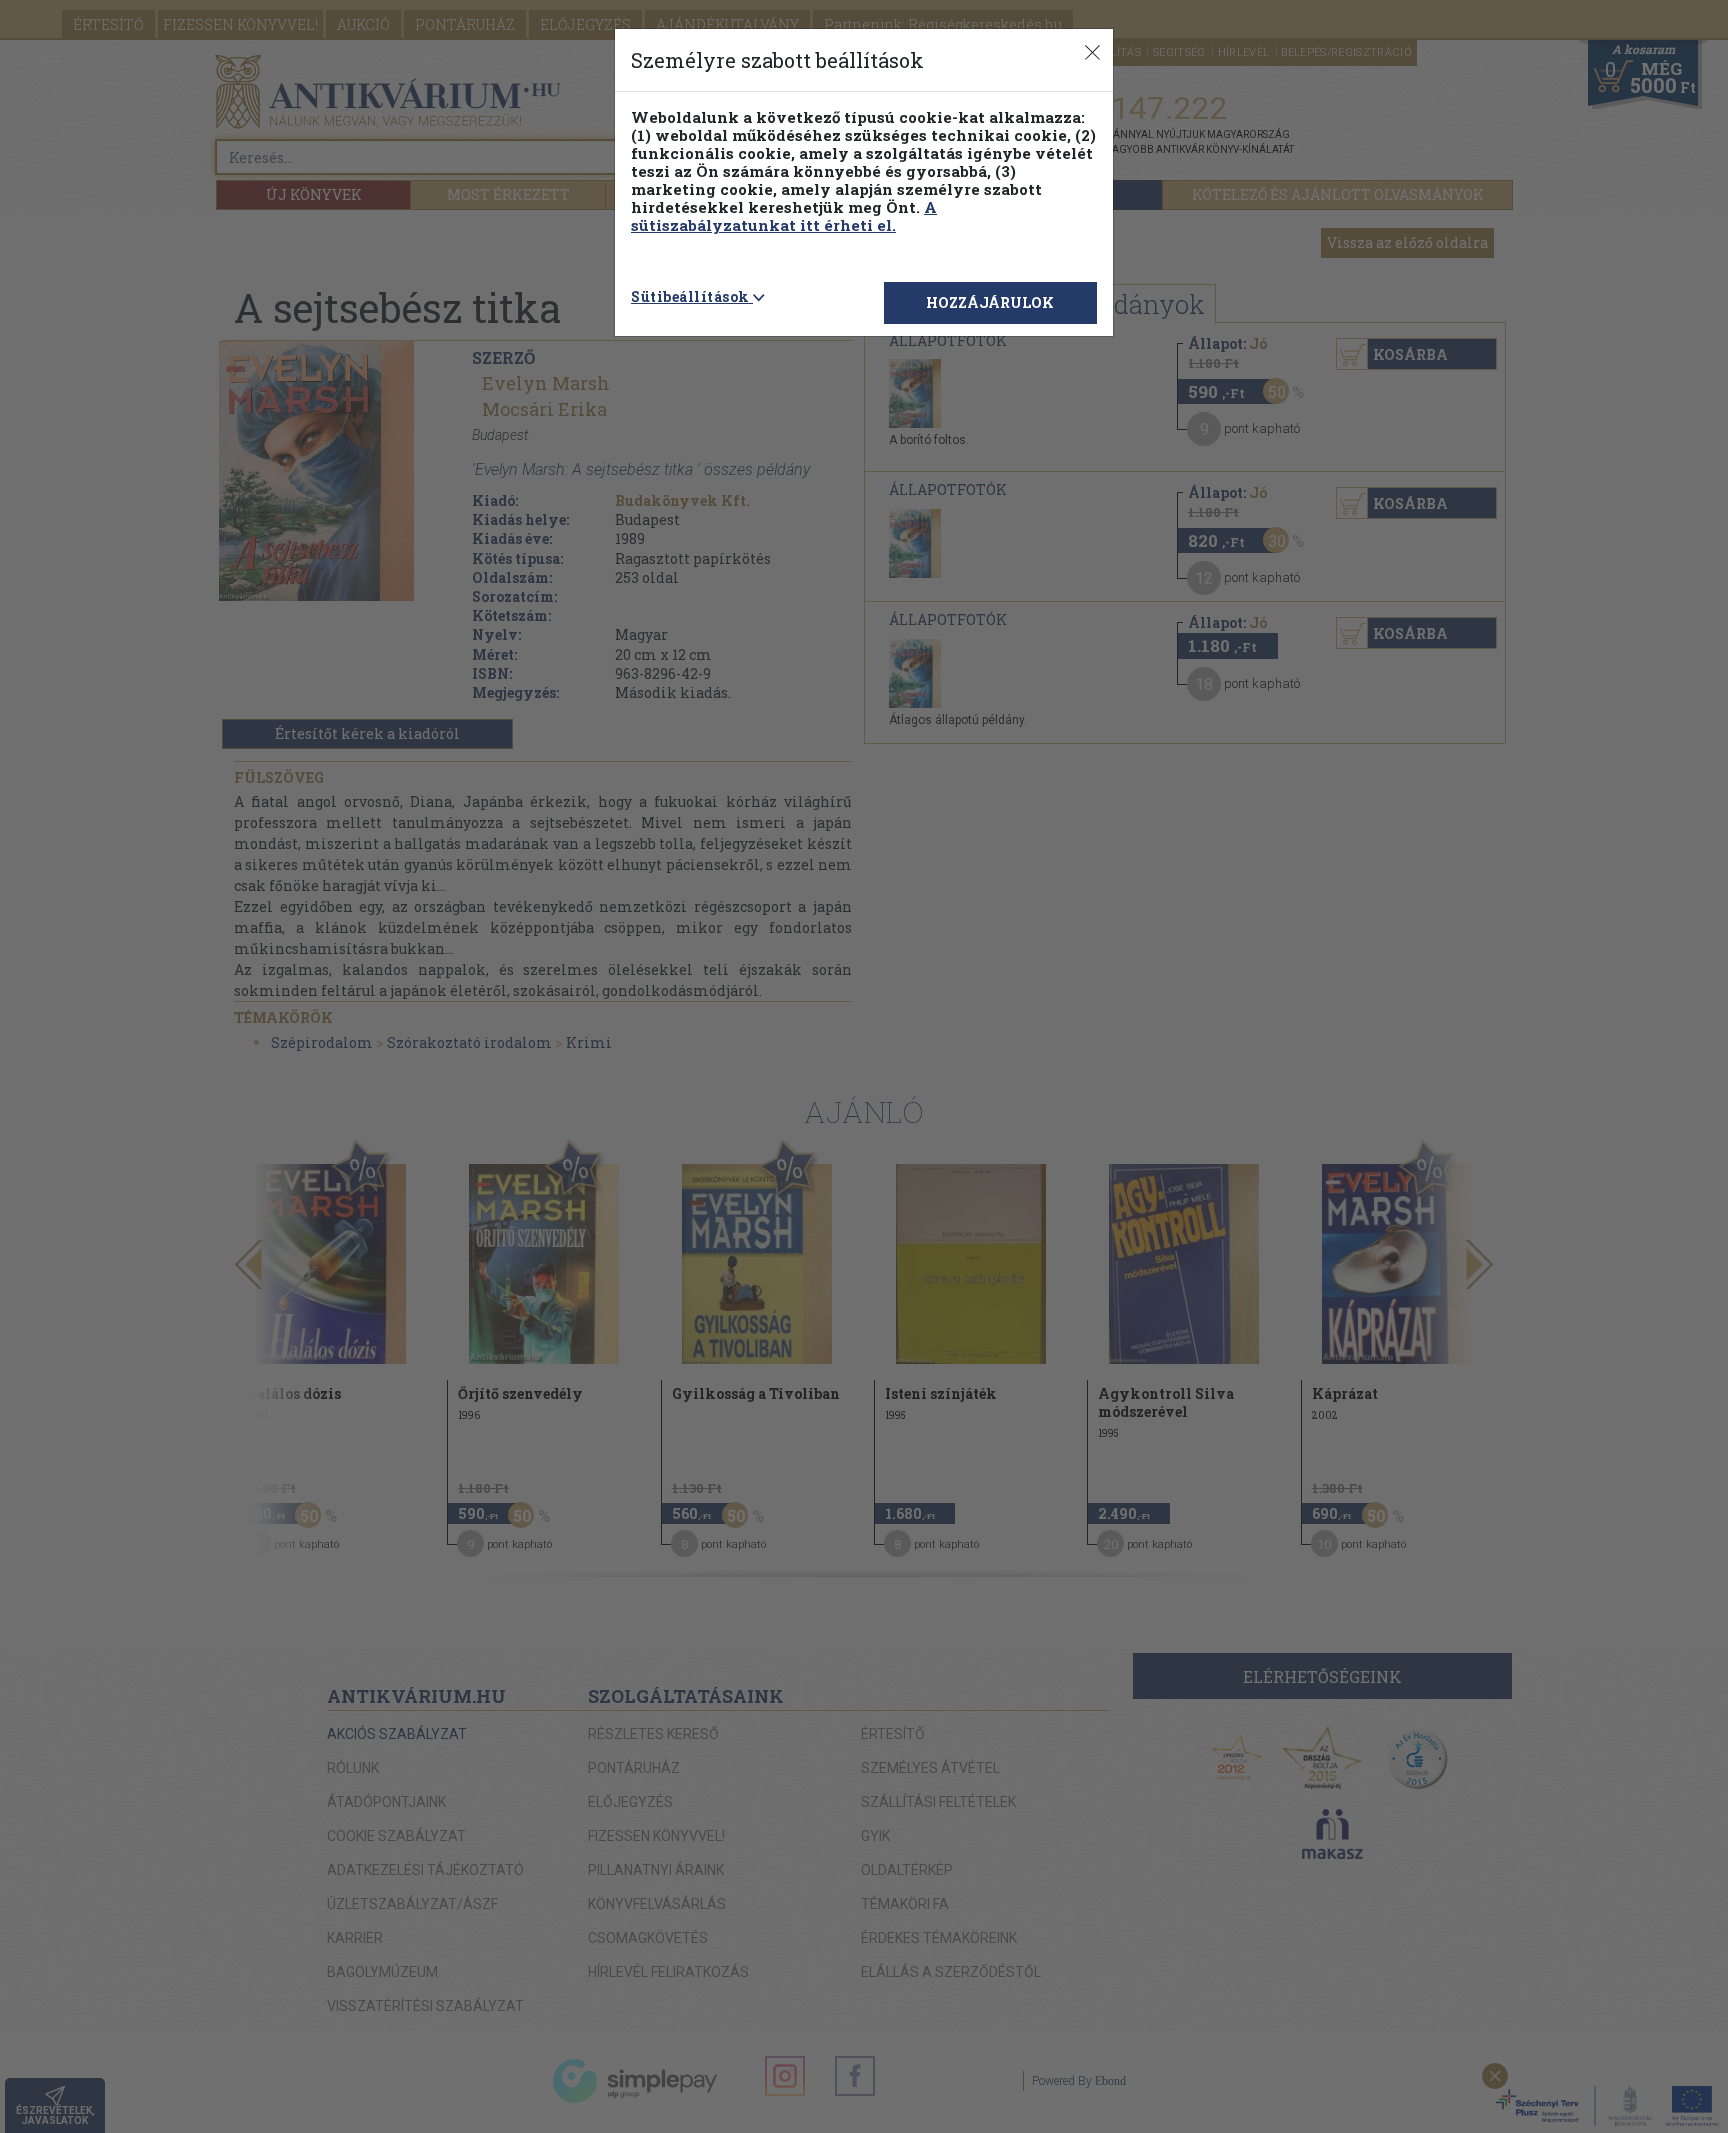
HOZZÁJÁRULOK (990, 302)
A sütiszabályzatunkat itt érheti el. (784, 216)
